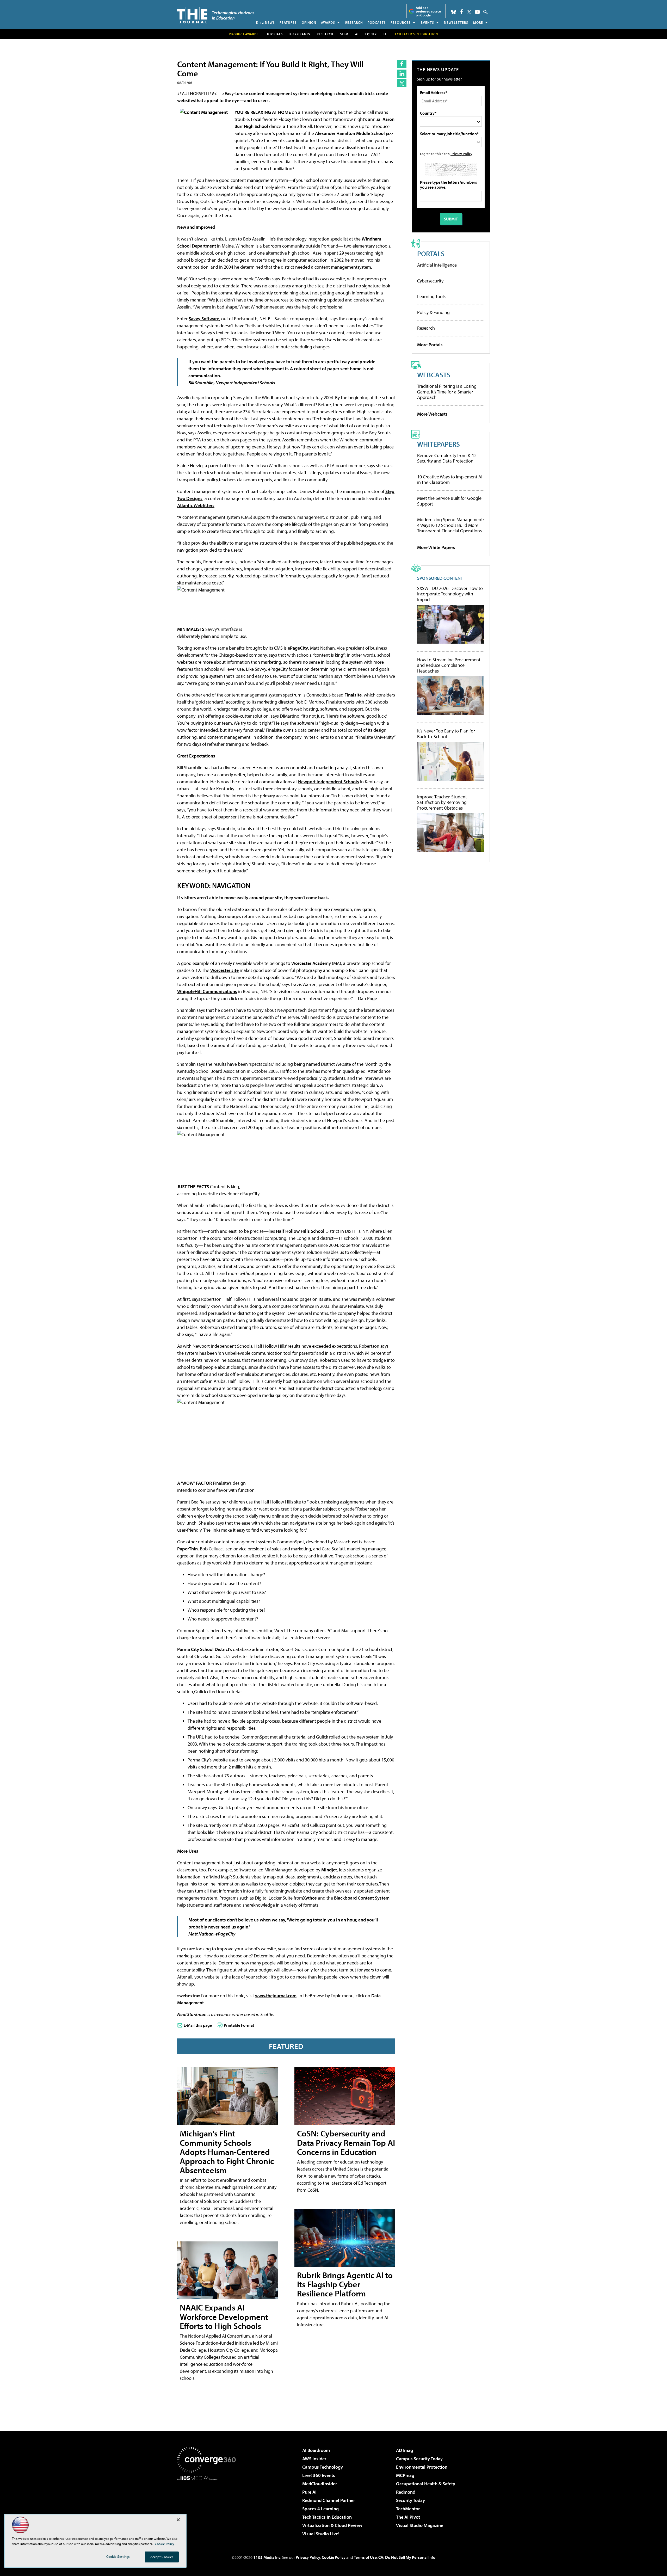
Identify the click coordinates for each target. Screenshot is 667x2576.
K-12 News (265, 22)
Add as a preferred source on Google (428, 11)
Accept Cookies (162, 2557)
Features (288, 22)
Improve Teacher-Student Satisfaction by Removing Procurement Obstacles (442, 802)
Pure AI (309, 2492)
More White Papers (436, 547)
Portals (431, 253)
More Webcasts (432, 414)
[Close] (178, 2520)
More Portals (430, 345)
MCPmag (405, 2475)
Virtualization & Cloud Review (332, 2525)
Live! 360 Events (319, 2475)
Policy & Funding (433, 312)
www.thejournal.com (276, 1996)
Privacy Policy (461, 154)
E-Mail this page (198, 2025)
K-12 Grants (300, 34)
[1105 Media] (208, 2507)
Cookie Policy (334, 2557)
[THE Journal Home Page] (216, 15)
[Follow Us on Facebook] (462, 12)
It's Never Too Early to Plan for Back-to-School (446, 734)
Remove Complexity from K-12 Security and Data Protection (447, 458)
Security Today (410, 2500)
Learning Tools (431, 296)
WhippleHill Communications (207, 991)
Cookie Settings (118, 2556)
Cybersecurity (430, 281)
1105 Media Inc (267, 2557)
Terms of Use (365, 2557)
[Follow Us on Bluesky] (454, 12)
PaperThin (187, 1549)
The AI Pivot (408, 2517)
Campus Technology (323, 2467)
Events (427, 22)
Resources (401, 22)
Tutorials (274, 34)
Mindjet (329, 1870)
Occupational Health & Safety (426, 2484)
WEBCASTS (434, 375)
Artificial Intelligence (437, 265)
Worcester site (224, 970)
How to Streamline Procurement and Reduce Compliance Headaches (449, 665)
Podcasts (377, 22)
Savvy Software (204, 319)
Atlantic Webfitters (196, 505)
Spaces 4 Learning (320, 2509)
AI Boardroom (316, 2450)
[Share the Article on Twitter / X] (402, 83)
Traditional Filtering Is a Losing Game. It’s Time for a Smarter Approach (447, 392)
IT (385, 34)
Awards (328, 22)
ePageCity (298, 648)
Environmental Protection (422, 2467)
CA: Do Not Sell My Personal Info (407, 2557)
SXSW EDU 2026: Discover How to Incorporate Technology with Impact (450, 594)
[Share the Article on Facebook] (402, 64)
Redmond (406, 2492)
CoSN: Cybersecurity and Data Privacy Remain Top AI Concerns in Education (346, 2142)
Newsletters (456, 22)
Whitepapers (439, 444)
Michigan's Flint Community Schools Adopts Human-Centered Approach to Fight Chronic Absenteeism (227, 2152)
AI (357, 34)
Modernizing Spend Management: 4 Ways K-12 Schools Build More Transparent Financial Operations (450, 525)
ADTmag (404, 2450)
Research (354, 22)
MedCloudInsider (320, 2484)
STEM (344, 34)
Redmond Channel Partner (329, 2500)
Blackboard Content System (362, 1898)
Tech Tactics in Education (327, 2517)
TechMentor (408, 2509)
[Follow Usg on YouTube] (477, 12)
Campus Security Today (419, 2459)
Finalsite (353, 695)
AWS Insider (314, 2459)
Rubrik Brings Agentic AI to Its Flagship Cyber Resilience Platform (345, 2284)
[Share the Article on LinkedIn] (402, 74)
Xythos (310, 1898)
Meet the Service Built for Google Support (449, 501)
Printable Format (239, 2025)
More (478, 22)
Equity (371, 34)
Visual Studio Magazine (420, 2525)
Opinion (309, 22)
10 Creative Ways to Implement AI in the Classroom (450, 480)
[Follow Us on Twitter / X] (469, 12)
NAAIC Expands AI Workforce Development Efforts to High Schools (224, 2316)
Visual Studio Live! (321, 2534)
